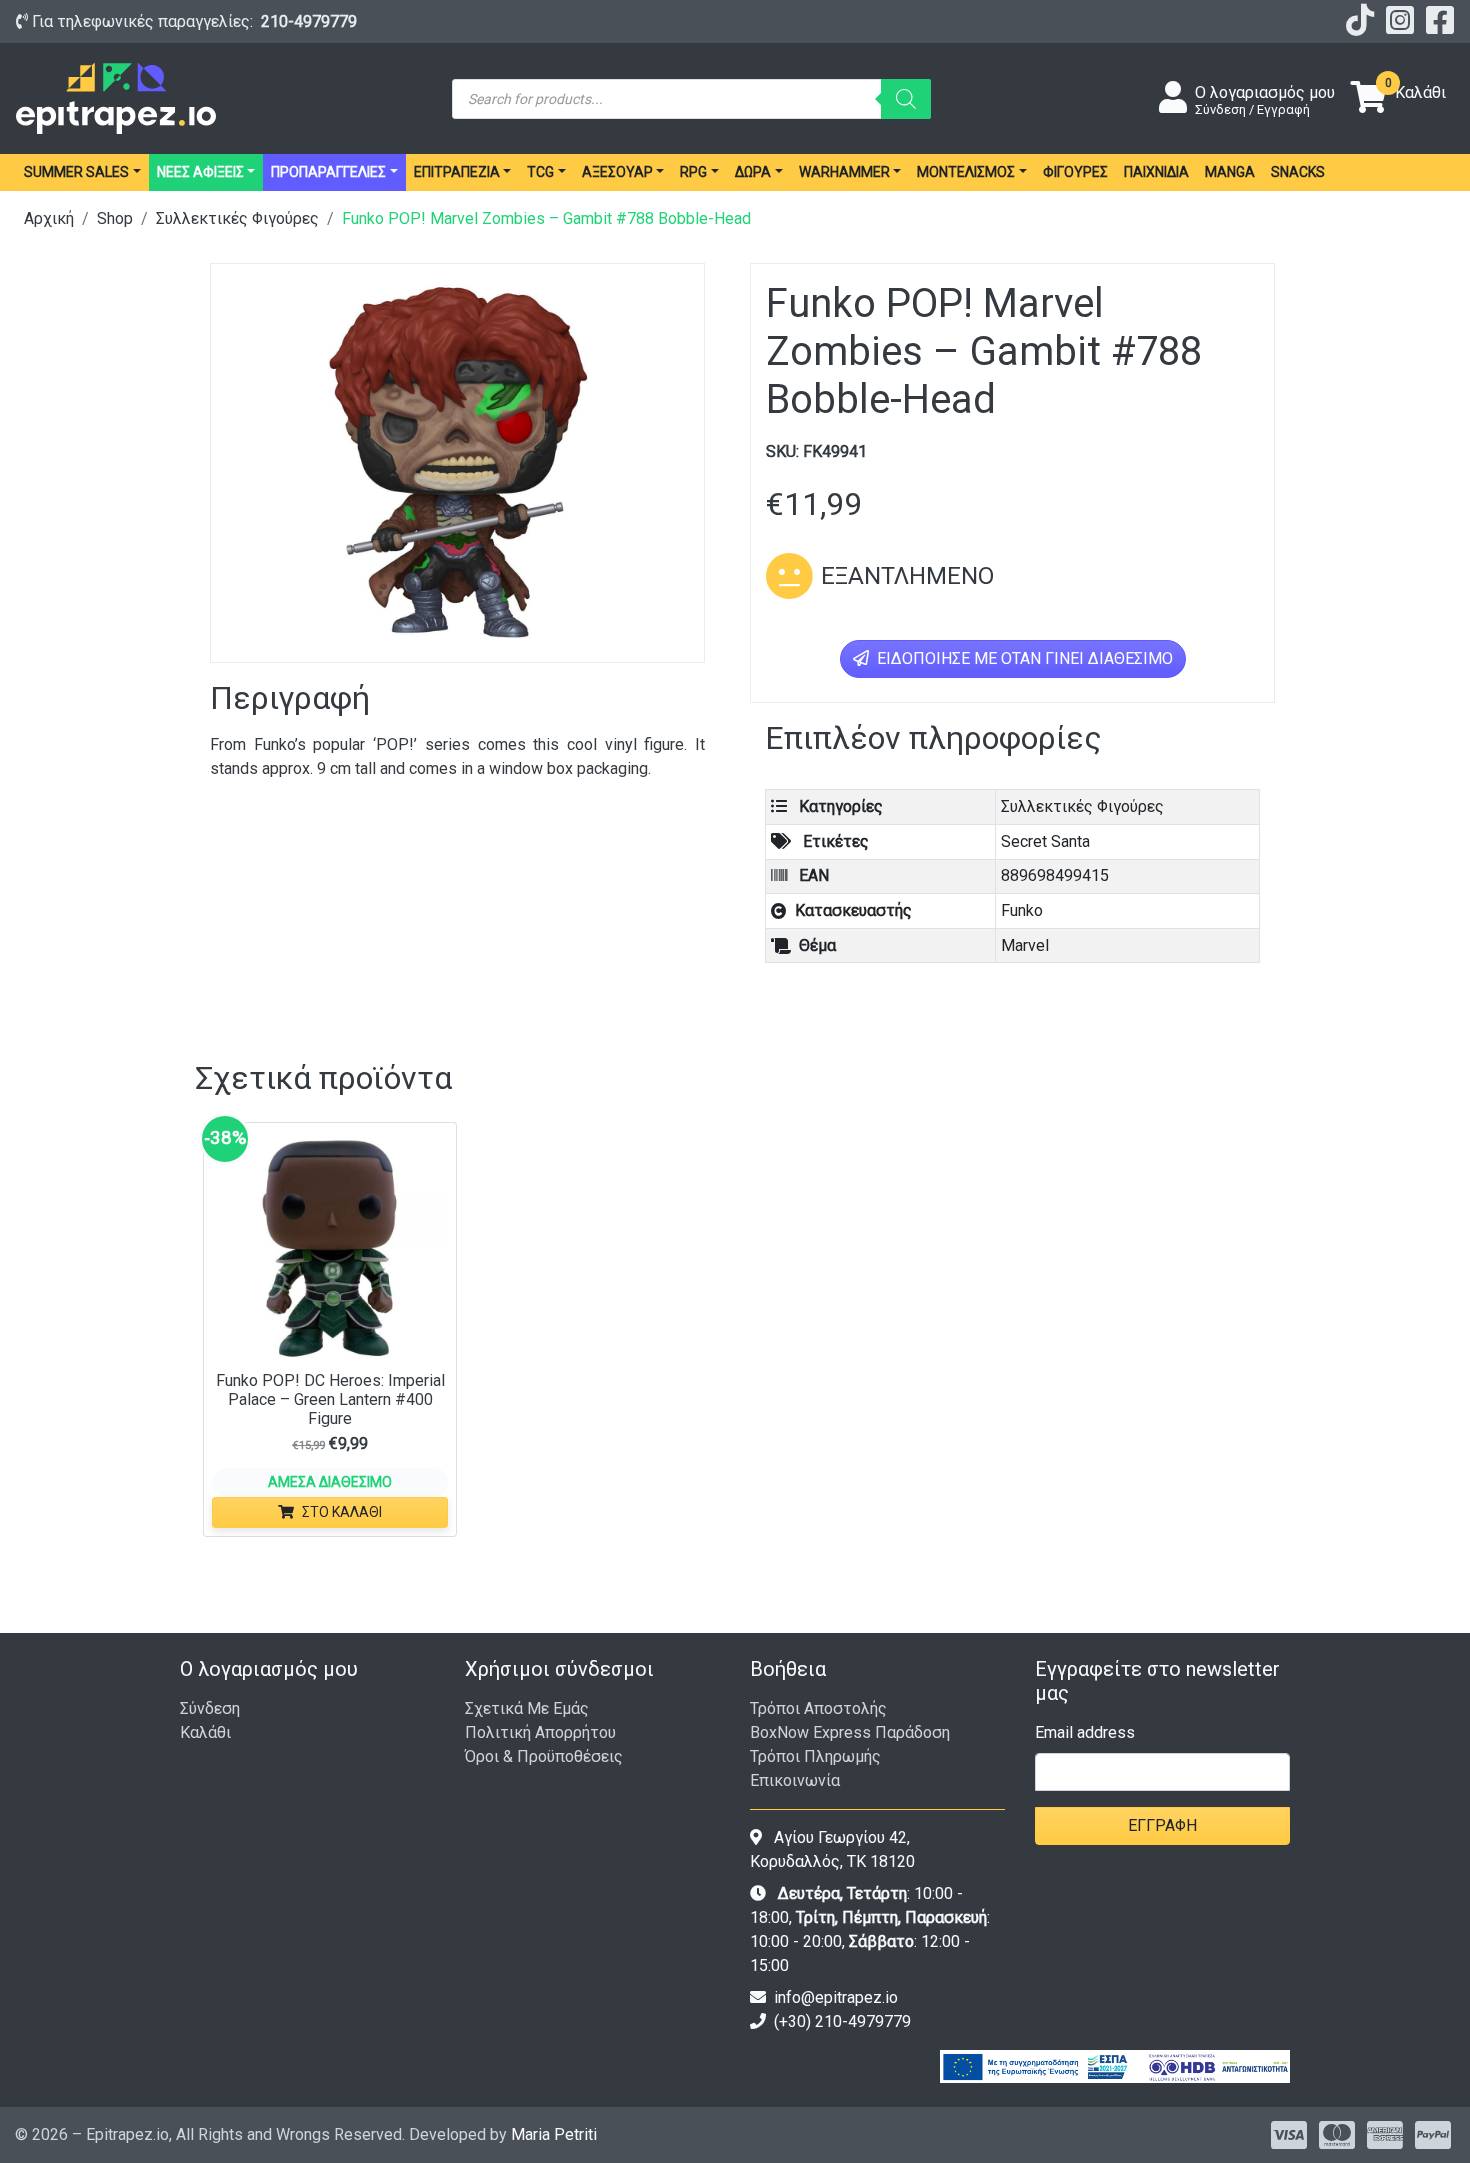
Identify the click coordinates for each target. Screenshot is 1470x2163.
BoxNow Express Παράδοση (850, 1732)
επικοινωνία (795, 1780)
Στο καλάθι (342, 1512)
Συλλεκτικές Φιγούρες (237, 218)
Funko (1022, 910)
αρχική (49, 218)
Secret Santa (1045, 841)
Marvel (1025, 945)
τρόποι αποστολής (818, 1708)
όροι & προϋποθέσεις (544, 1756)
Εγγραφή (1162, 1825)
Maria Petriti (554, 2134)
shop (115, 218)
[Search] (906, 99)
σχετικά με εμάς (527, 1708)
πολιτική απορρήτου (540, 1732)
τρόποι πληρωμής (815, 1756)
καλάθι (205, 1732)
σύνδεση (210, 1708)
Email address (1085, 1732)
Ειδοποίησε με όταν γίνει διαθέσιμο (1023, 658)
